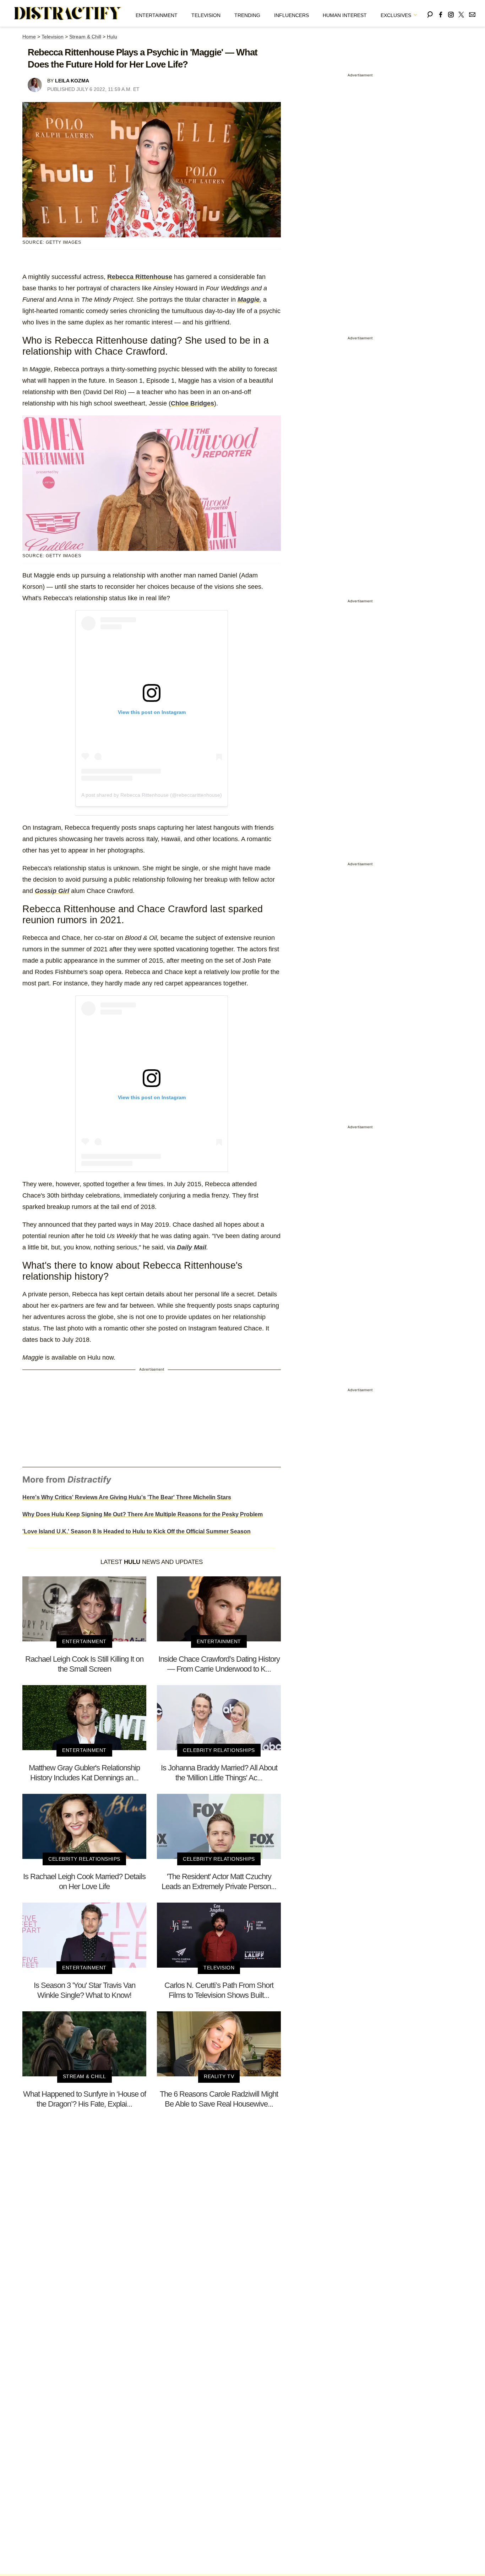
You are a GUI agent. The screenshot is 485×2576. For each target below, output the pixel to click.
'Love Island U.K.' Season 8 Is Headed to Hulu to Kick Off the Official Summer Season (137, 1531)
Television (206, 15)
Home (29, 37)
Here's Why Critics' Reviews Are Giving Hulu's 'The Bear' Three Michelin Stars (127, 1497)
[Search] (430, 13)
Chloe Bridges (192, 403)
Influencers (291, 15)
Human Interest (345, 15)
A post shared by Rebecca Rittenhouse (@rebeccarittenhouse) (152, 795)
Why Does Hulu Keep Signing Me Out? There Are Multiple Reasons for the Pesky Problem (143, 1514)
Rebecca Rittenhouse (140, 277)
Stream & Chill (85, 37)
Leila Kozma (72, 81)
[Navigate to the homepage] (68, 14)
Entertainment (157, 15)
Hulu (112, 37)
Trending (247, 15)
